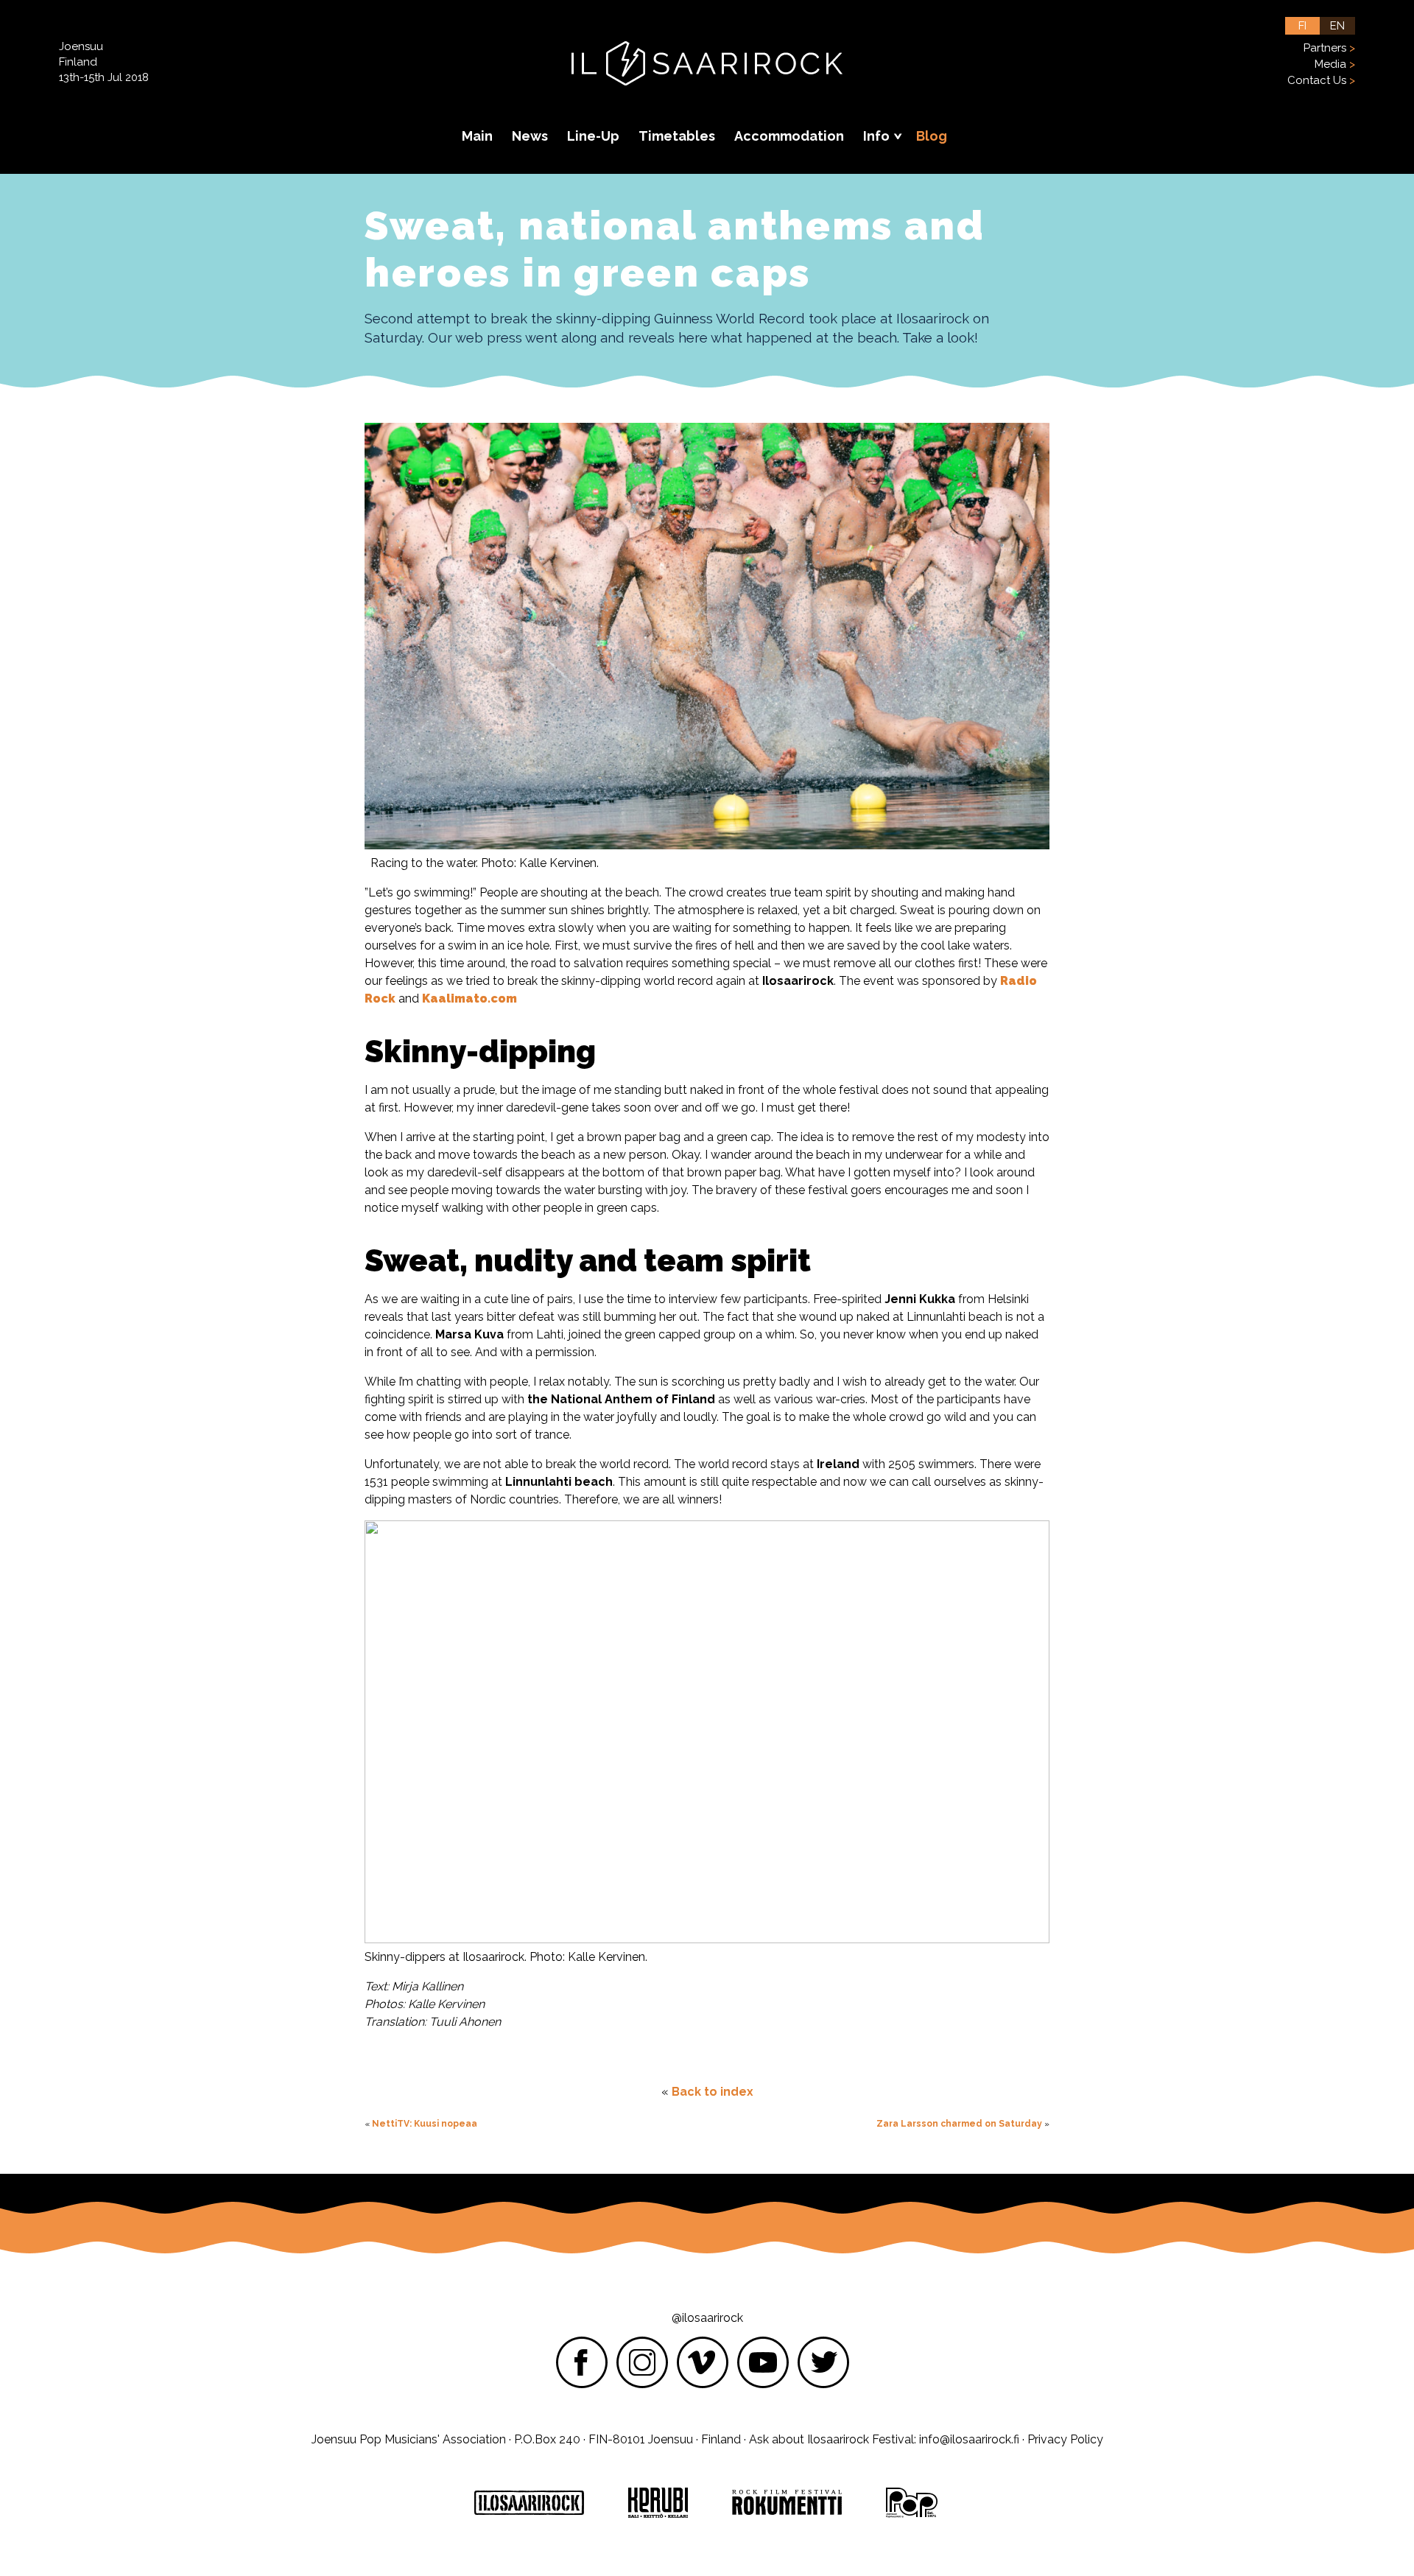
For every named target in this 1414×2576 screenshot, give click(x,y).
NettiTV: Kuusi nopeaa (425, 2124)
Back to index (713, 2092)
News (530, 136)
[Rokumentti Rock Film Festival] (787, 2503)
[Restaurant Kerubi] (658, 2503)
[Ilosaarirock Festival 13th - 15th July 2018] (707, 77)
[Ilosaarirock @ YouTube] (763, 2362)
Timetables (677, 136)
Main (477, 136)
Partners (1325, 48)
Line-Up (593, 136)
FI (1302, 26)
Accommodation (789, 136)
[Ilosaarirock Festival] (529, 2503)
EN (1337, 26)
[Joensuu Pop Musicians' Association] (912, 2503)
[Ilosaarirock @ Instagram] (642, 2362)
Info (878, 136)
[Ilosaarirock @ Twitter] (823, 2362)
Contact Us (1317, 80)
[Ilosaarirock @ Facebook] (582, 2362)
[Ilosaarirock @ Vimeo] (703, 2362)
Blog (932, 136)
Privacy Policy (1065, 2439)
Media (1330, 64)
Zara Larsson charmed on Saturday (959, 2124)
